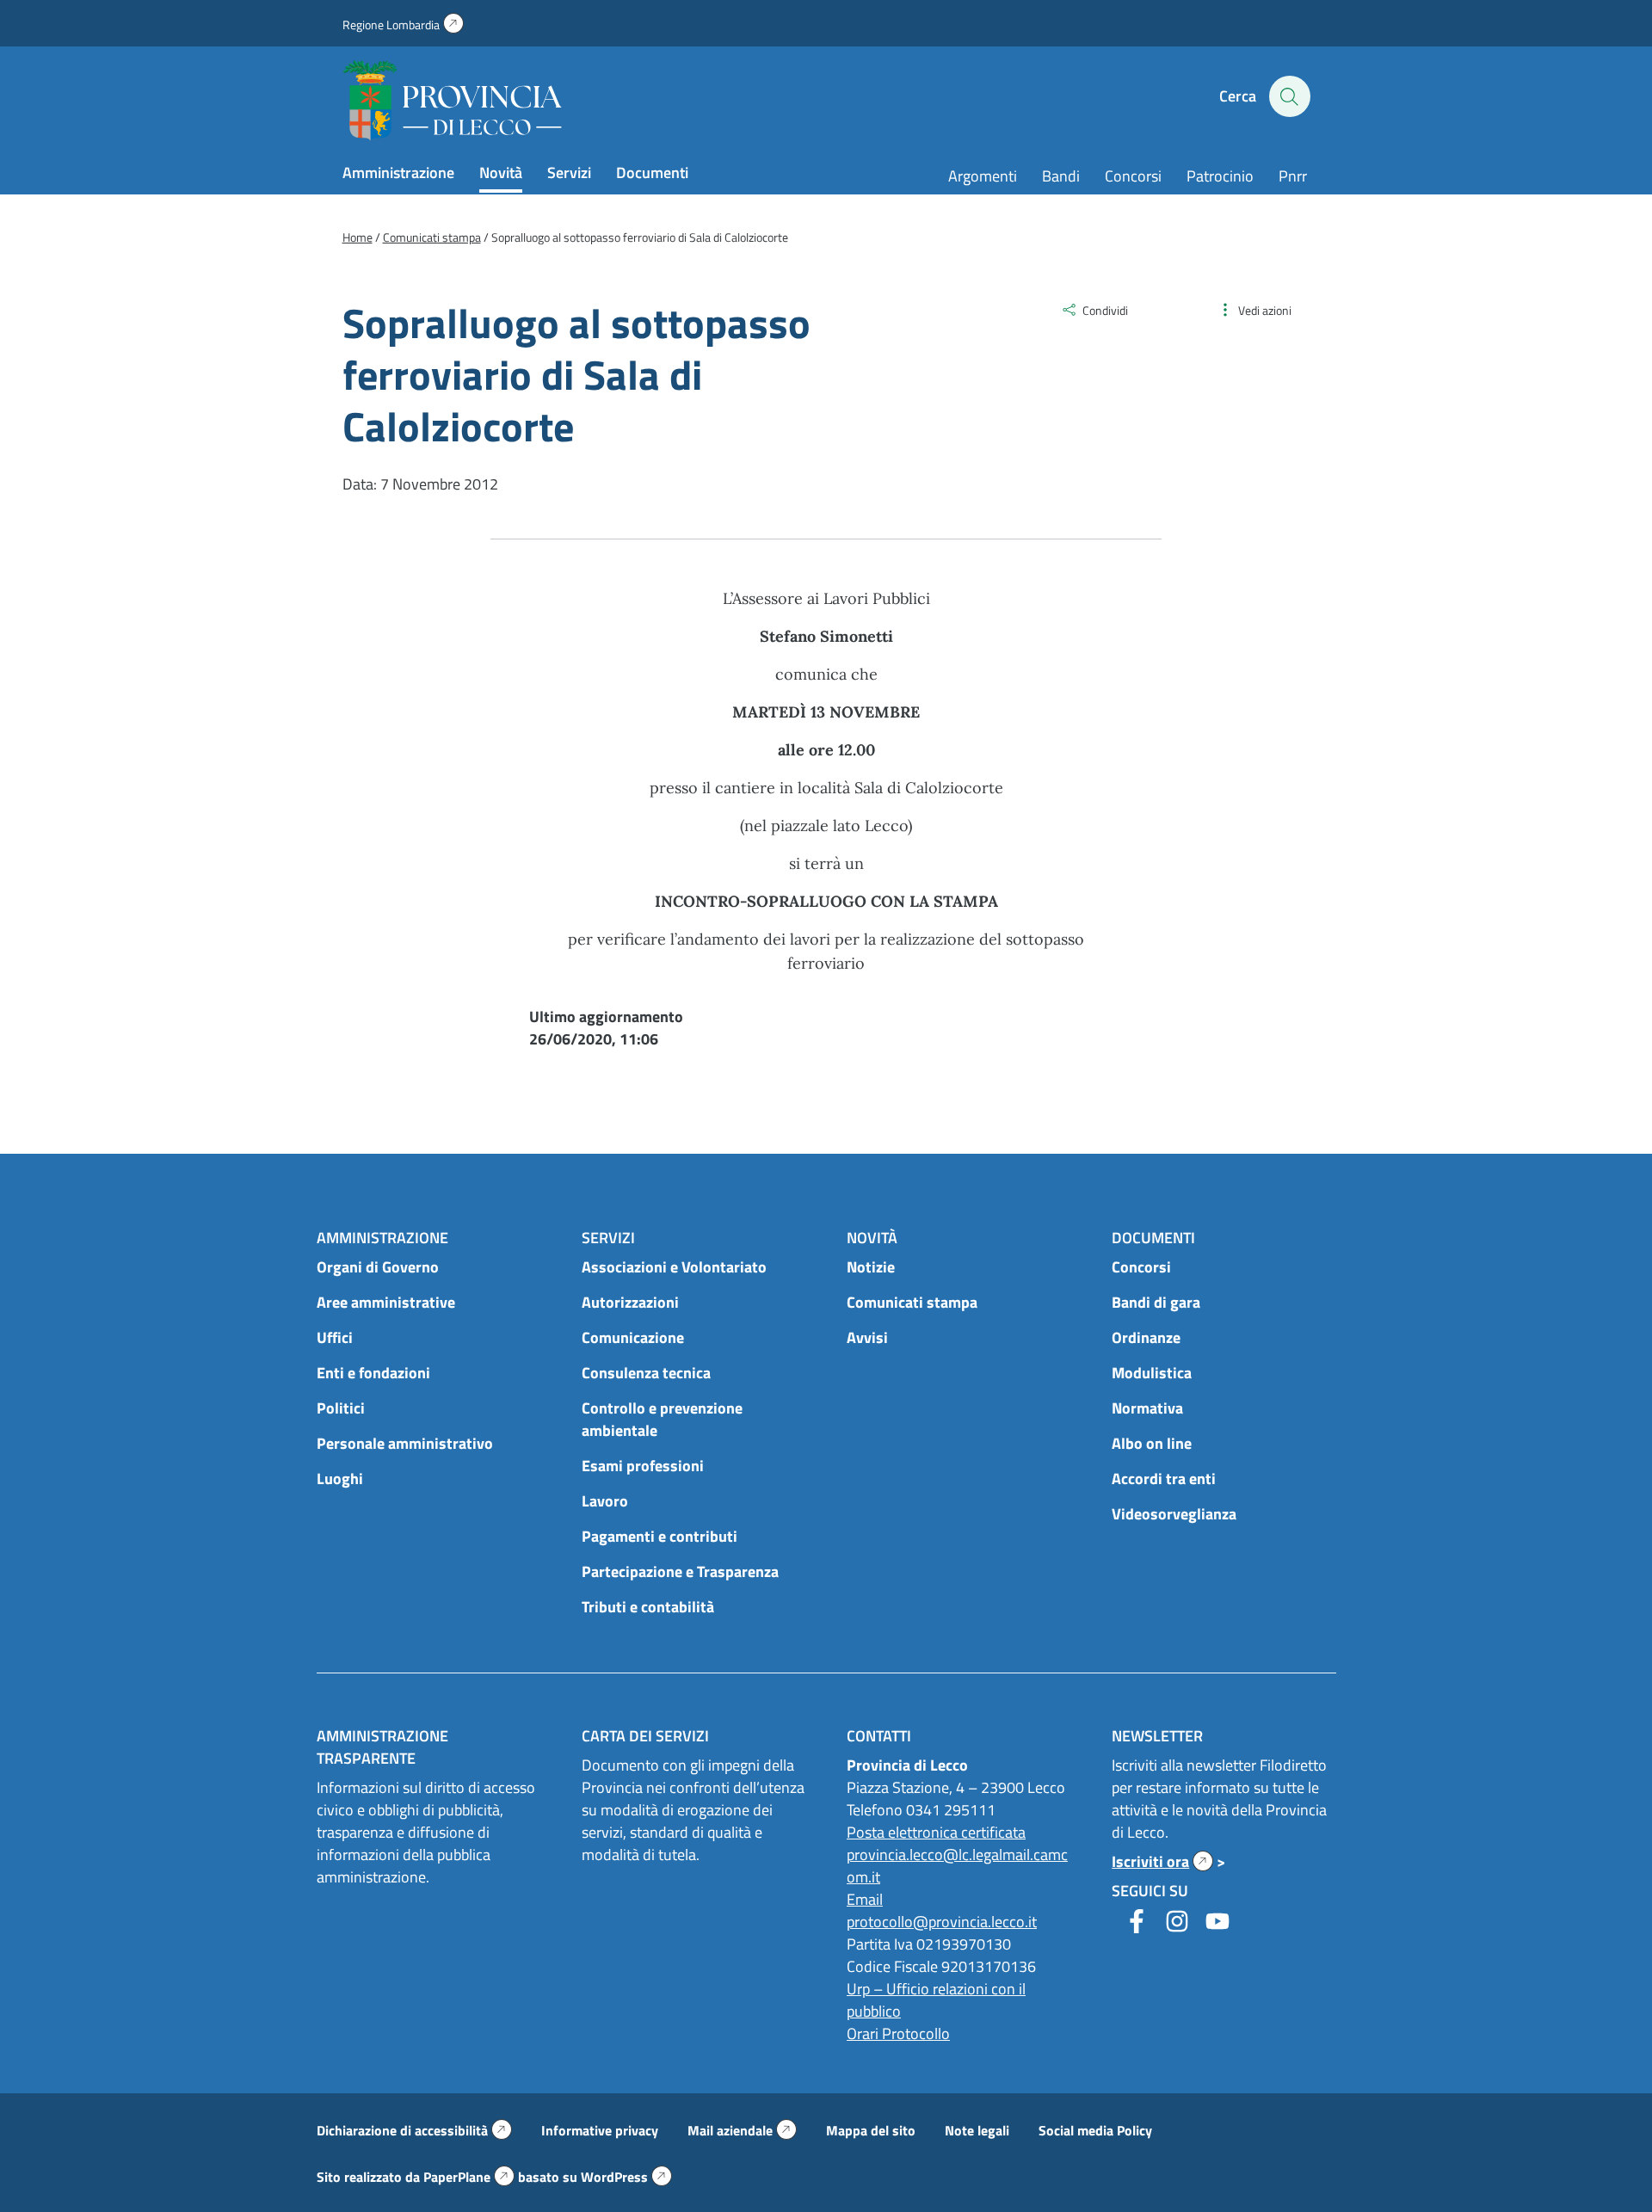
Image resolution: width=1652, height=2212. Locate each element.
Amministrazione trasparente (382, 1747)
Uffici (335, 1337)
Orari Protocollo (898, 2033)
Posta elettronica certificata (936, 1832)
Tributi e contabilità (648, 1607)
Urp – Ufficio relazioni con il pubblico (936, 2000)
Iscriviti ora (1162, 1861)
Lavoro (605, 1501)
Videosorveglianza (1174, 1514)
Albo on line (1152, 1443)
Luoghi (340, 1479)
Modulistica (1152, 1373)
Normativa (1147, 1408)
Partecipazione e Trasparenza (680, 1571)
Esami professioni (643, 1466)
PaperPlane (469, 2177)
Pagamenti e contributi (660, 1536)
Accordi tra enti (1164, 1479)
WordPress (626, 2177)
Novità (501, 173)
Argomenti (983, 176)
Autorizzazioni (630, 1302)
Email (865, 1899)
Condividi (1105, 310)
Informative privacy (600, 2130)
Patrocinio (1220, 176)
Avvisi (867, 1337)
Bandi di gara (1156, 1302)
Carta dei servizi (645, 1736)
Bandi (1061, 176)
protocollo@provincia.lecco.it (942, 1922)
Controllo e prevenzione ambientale (662, 1419)
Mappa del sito (871, 2130)
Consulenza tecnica (646, 1373)
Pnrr (1293, 176)
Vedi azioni (1265, 310)
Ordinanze (1146, 1337)
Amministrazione (398, 173)
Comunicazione (633, 1337)
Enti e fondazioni (373, 1373)
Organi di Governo (378, 1267)
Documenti (652, 173)
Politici (341, 1408)
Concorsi (1133, 176)
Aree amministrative (386, 1302)
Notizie (871, 1267)
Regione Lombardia (403, 25)
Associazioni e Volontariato (674, 1267)
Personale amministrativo (405, 1443)
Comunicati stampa (912, 1302)
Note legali (977, 2130)
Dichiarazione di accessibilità (414, 2130)
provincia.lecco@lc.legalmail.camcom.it (957, 1866)
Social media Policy (1095, 2130)
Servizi (569, 173)
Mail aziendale (742, 2130)
